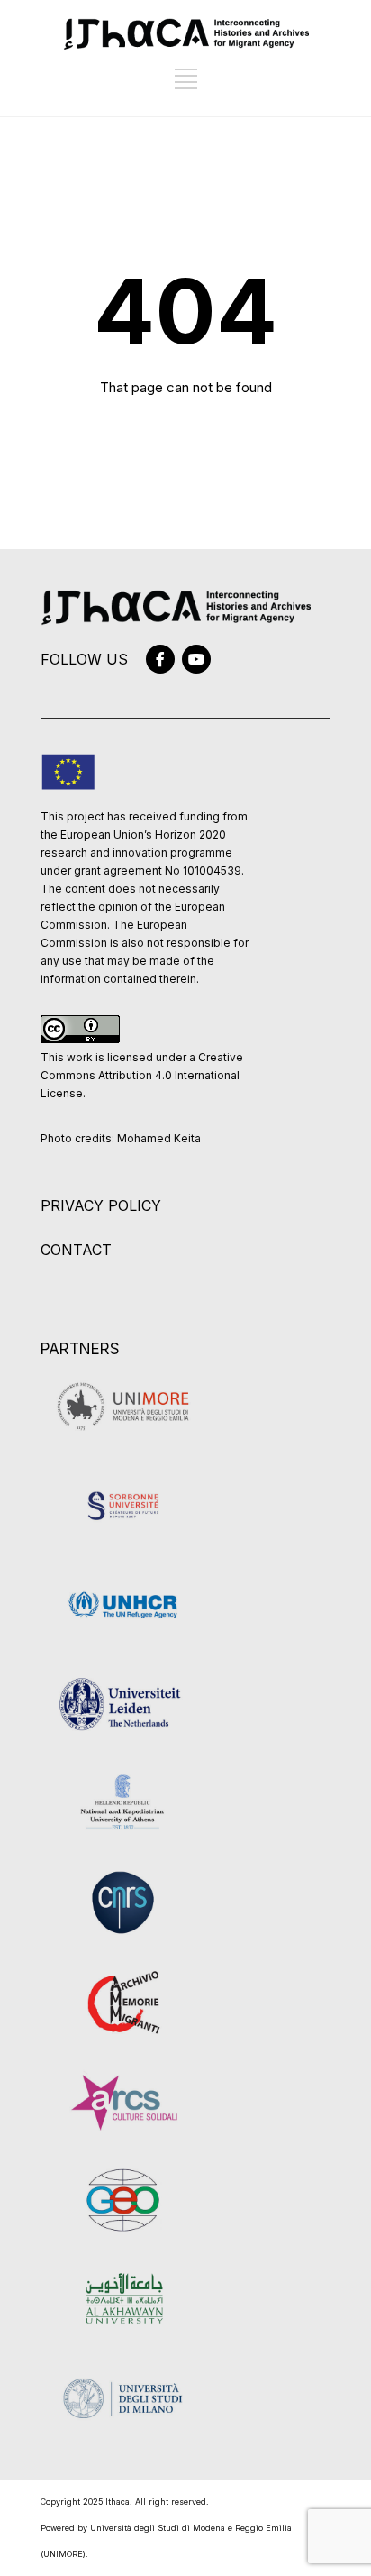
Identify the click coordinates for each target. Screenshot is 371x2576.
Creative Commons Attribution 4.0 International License (142, 1075)
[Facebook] (160, 659)
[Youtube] (196, 659)
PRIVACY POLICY (101, 1205)
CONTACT (76, 1250)
